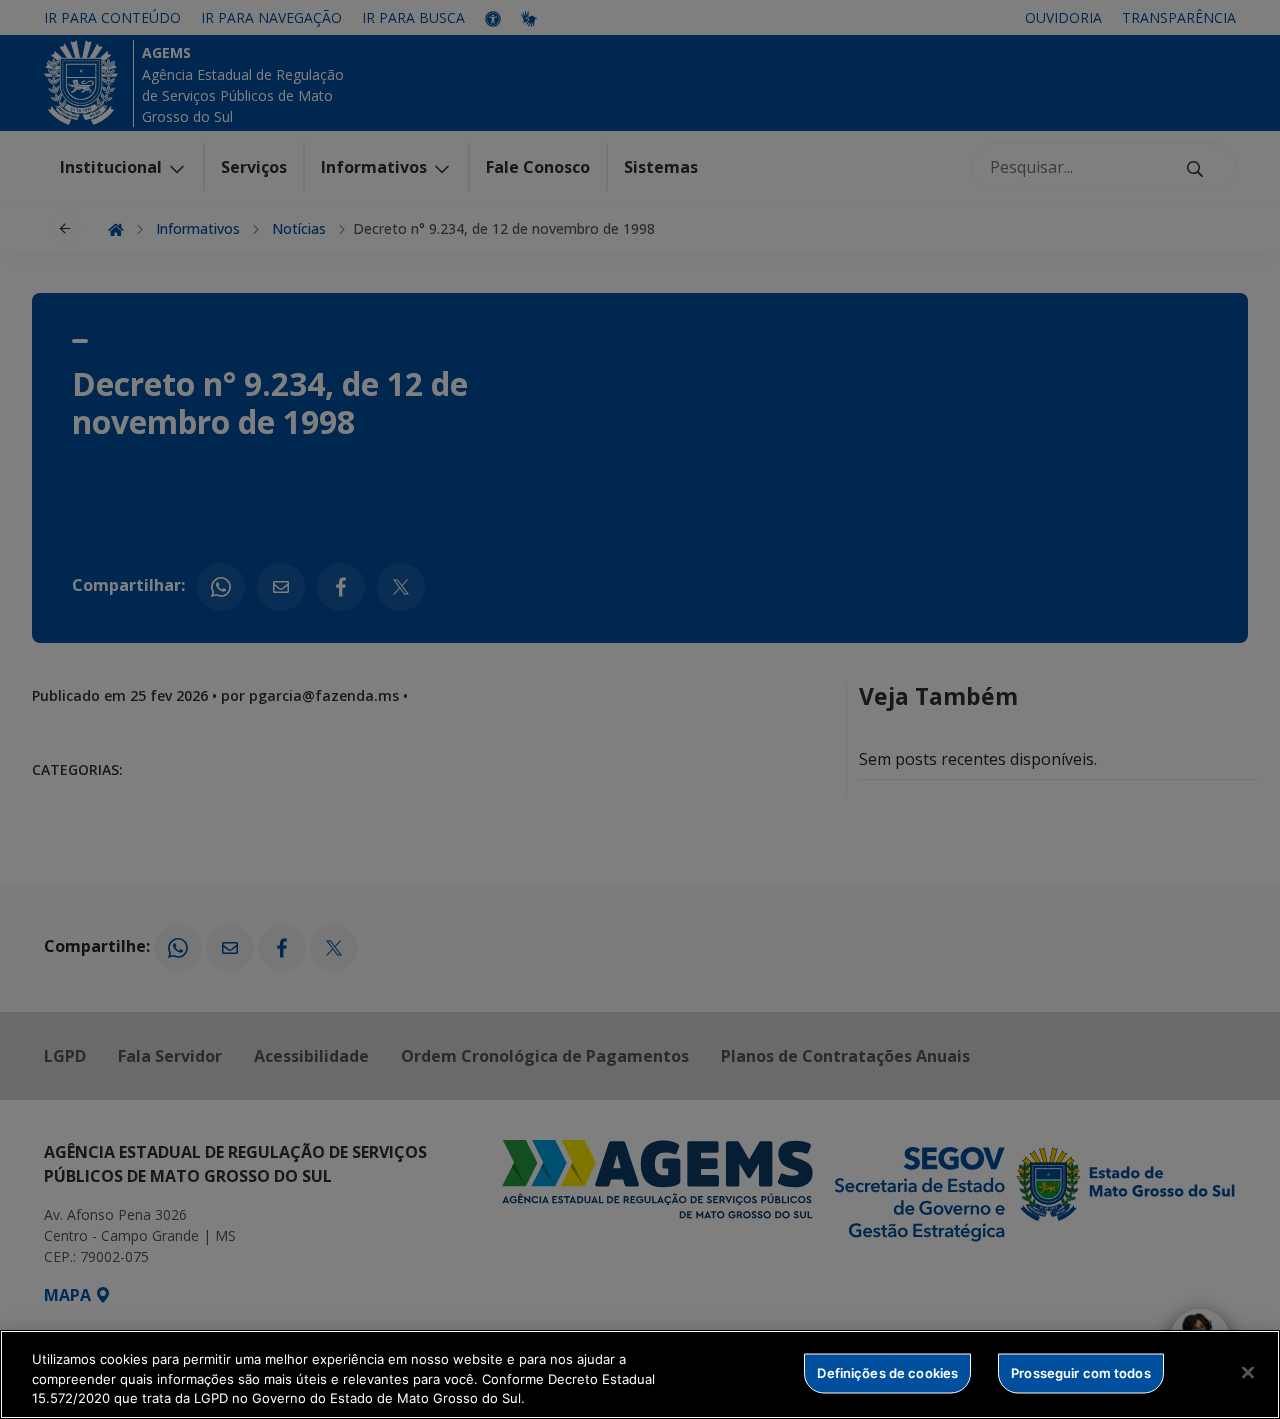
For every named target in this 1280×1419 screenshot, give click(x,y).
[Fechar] (1248, 1372)
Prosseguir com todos (1081, 1372)
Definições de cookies (887, 1372)
